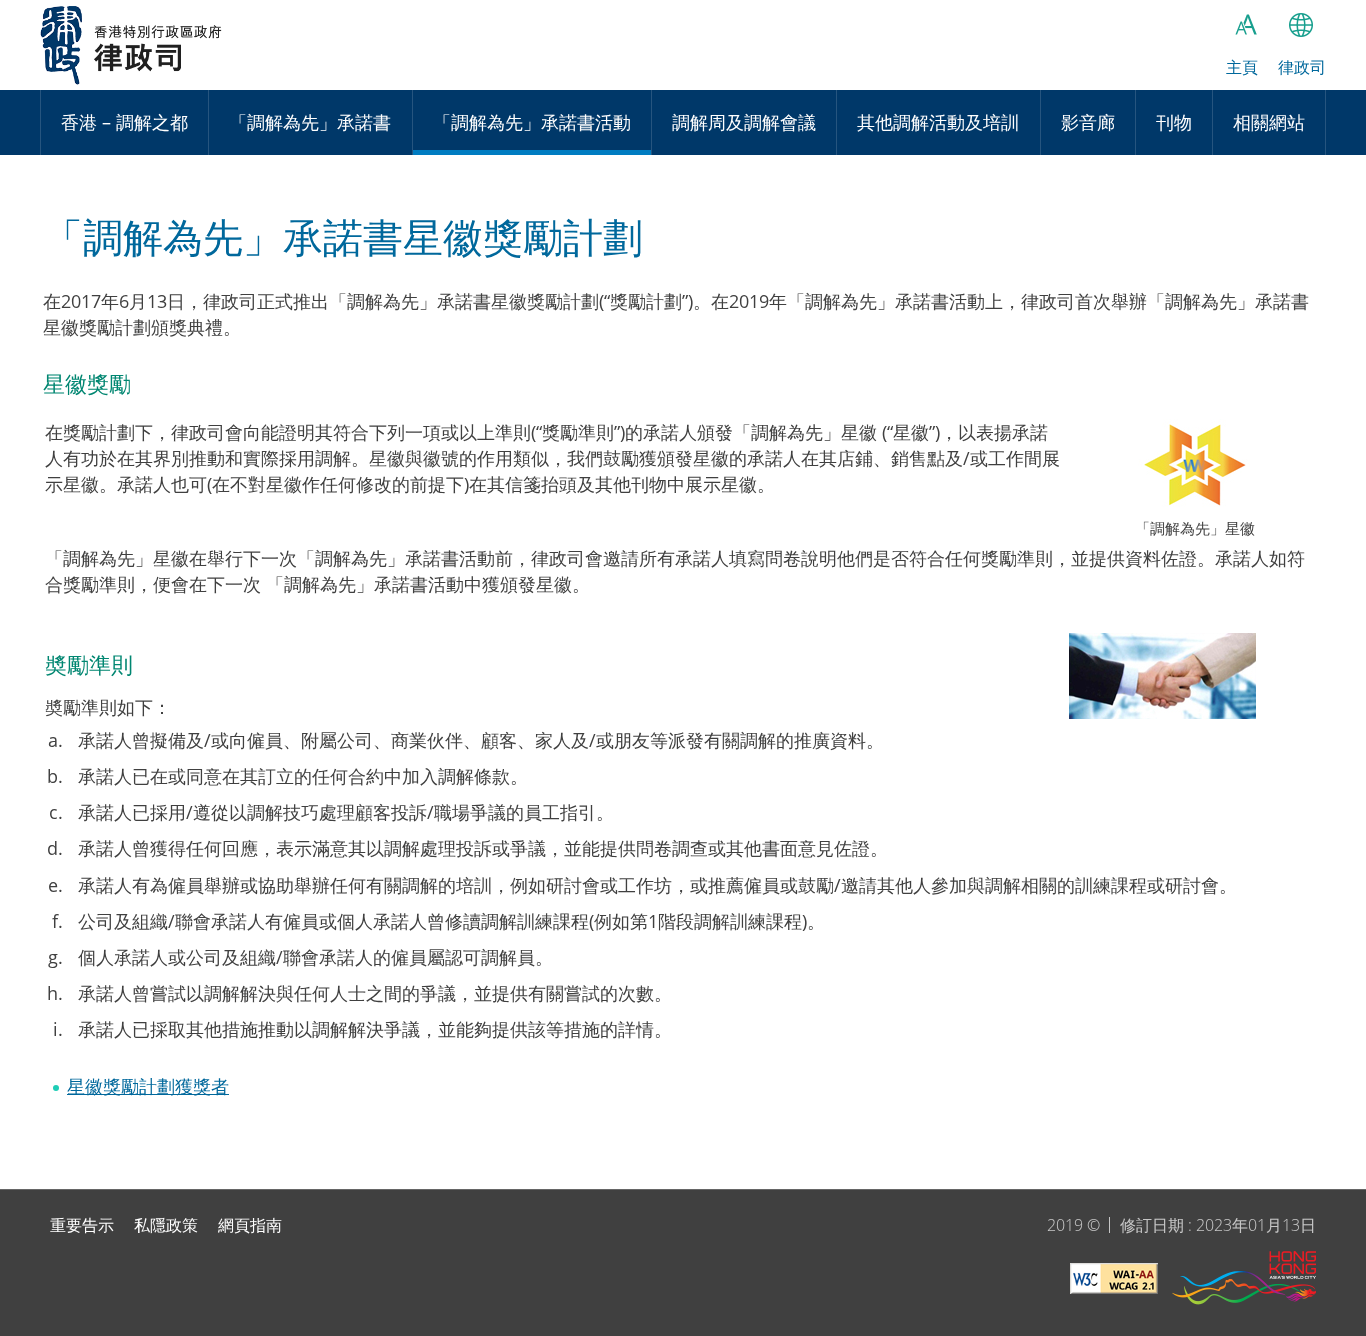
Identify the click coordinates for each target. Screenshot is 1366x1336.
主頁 (1242, 67)
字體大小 (1246, 25)
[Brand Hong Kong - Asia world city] (1244, 1281)
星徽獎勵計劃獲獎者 (148, 1086)
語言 (1301, 25)
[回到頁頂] (1339, 1162)
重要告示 (82, 1225)
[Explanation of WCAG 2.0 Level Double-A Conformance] (1114, 1281)
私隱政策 (166, 1225)
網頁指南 (250, 1225)
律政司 (132, 45)
